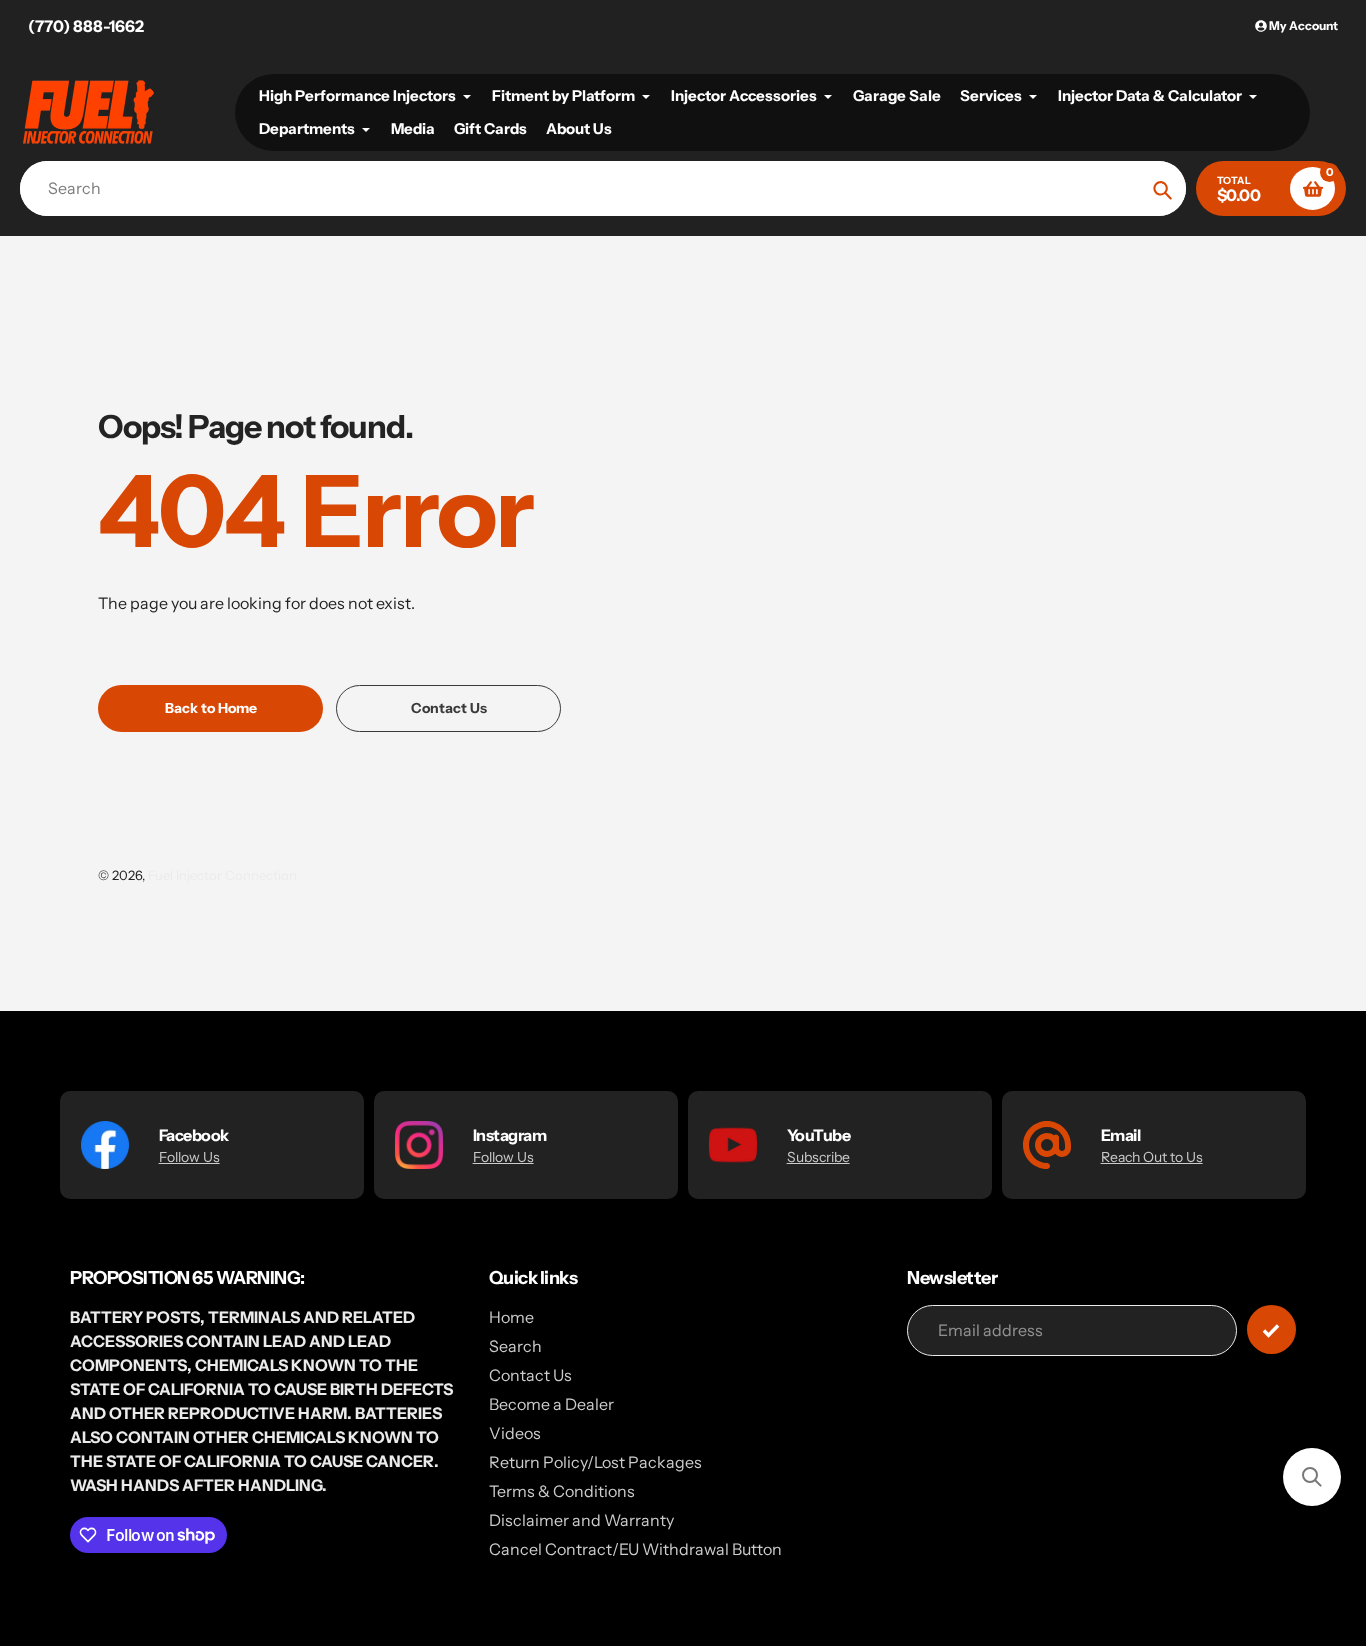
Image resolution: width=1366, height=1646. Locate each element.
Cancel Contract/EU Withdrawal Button (635, 1549)
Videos (515, 1433)
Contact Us (530, 1375)
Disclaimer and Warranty (581, 1520)
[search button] (1162, 188)
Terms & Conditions (562, 1491)
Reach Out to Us (1152, 1157)
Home (511, 1317)
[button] (1312, 1477)
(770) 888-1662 (86, 26)
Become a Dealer (551, 1404)
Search (515, 1346)
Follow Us (189, 1157)
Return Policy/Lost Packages (595, 1462)
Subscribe (818, 1157)
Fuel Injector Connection (222, 875)
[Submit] (1271, 1329)
